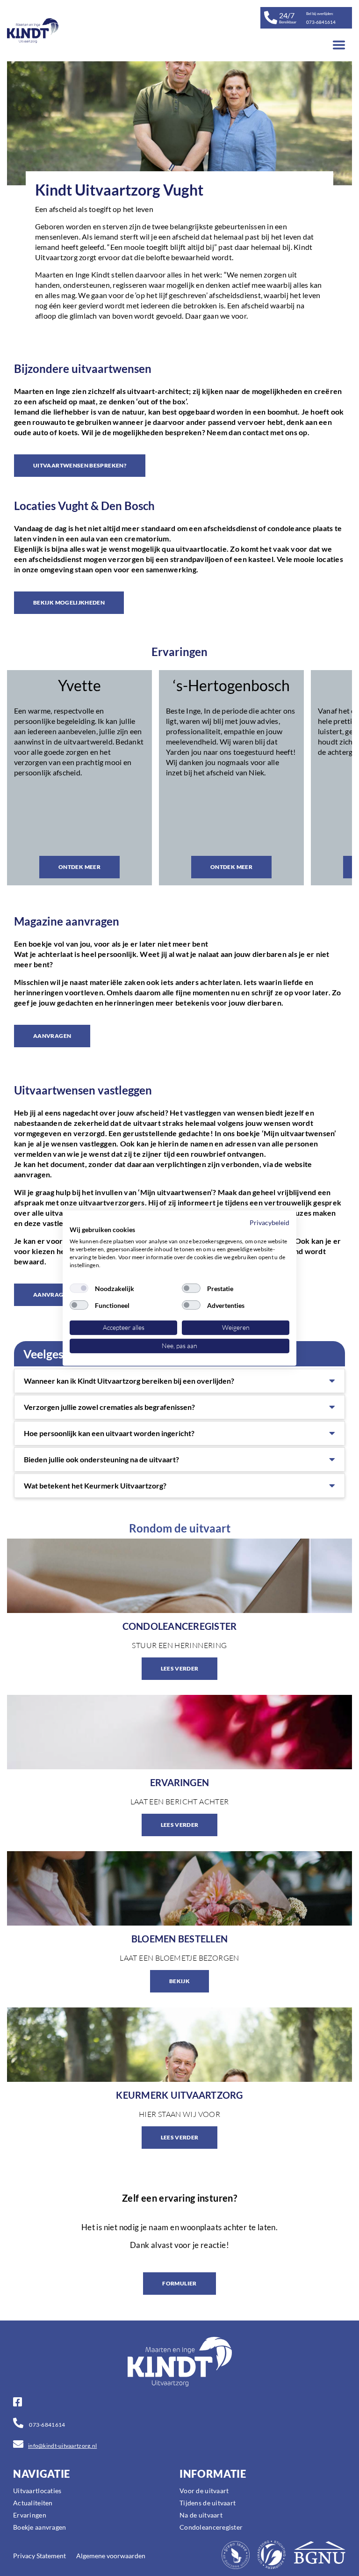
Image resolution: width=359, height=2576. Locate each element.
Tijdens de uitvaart (208, 2503)
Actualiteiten (33, 2503)
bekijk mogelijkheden (69, 602)
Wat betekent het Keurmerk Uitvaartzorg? (95, 1485)
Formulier (179, 2283)
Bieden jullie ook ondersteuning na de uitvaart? (101, 1459)
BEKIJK (179, 1981)
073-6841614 (47, 2425)
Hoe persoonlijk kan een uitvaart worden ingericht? (109, 1433)
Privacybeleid (269, 1222)
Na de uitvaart (201, 2515)
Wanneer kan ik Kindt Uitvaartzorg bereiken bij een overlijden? (129, 1381)
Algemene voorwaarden (111, 2556)
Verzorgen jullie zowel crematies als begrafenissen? (109, 1407)
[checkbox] (79, 1288)
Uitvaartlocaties (37, 2491)
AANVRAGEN (52, 1036)
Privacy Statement (39, 2556)
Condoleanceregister (211, 2527)
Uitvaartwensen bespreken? (80, 465)
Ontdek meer (79, 867)
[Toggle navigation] (339, 45)
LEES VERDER (180, 1668)
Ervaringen (30, 2515)
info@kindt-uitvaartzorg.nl (62, 2446)
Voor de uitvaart (204, 2491)
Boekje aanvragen (39, 2527)
